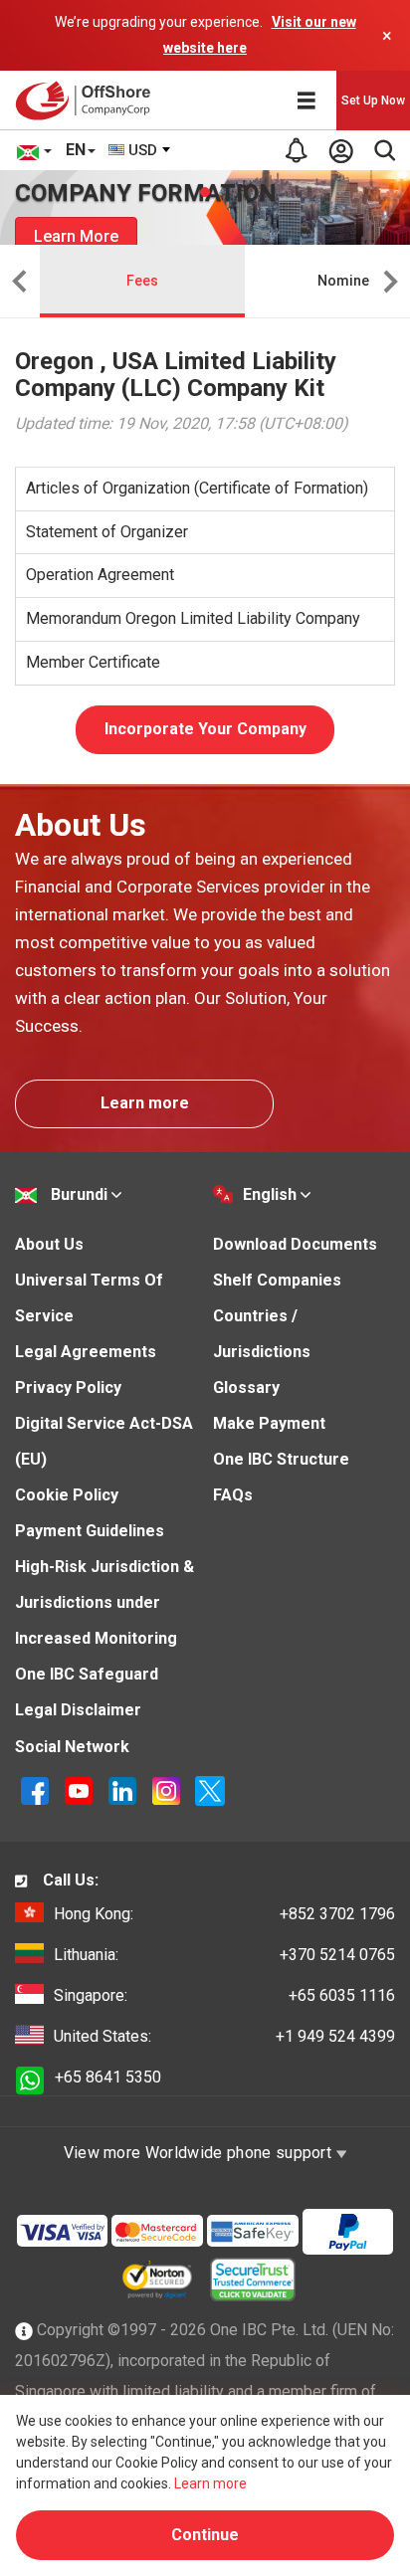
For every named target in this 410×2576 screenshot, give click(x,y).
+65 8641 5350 (108, 2077)
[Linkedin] (124, 1789)
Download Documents (295, 1244)
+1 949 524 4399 (224, 2036)
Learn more (145, 1103)
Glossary (246, 1387)
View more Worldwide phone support (200, 2153)
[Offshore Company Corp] (88, 100)
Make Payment (269, 1423)
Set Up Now (373, 100)
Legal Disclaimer (78, 1710)
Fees (142, 281)
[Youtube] (81, 1789)
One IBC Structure (281, 1459)
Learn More (76, 236)
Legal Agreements (86, 1352)
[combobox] (140, 150)
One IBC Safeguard (87, 1674)
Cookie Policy (67, 1495)
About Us (49, 1244)
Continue (205, 2535)
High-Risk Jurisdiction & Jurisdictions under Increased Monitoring (104, 1602)
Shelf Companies (277, 1280)
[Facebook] (37, 1789)
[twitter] (210, 1789)
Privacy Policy (68, 1387)
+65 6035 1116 (224, 1995)
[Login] (340, 150)
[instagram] (168, 1789)
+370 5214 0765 (224, 1955)
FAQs (233, 1495)
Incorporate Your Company (205, 729)
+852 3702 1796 (224, 1914)
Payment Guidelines (90, 1531)
